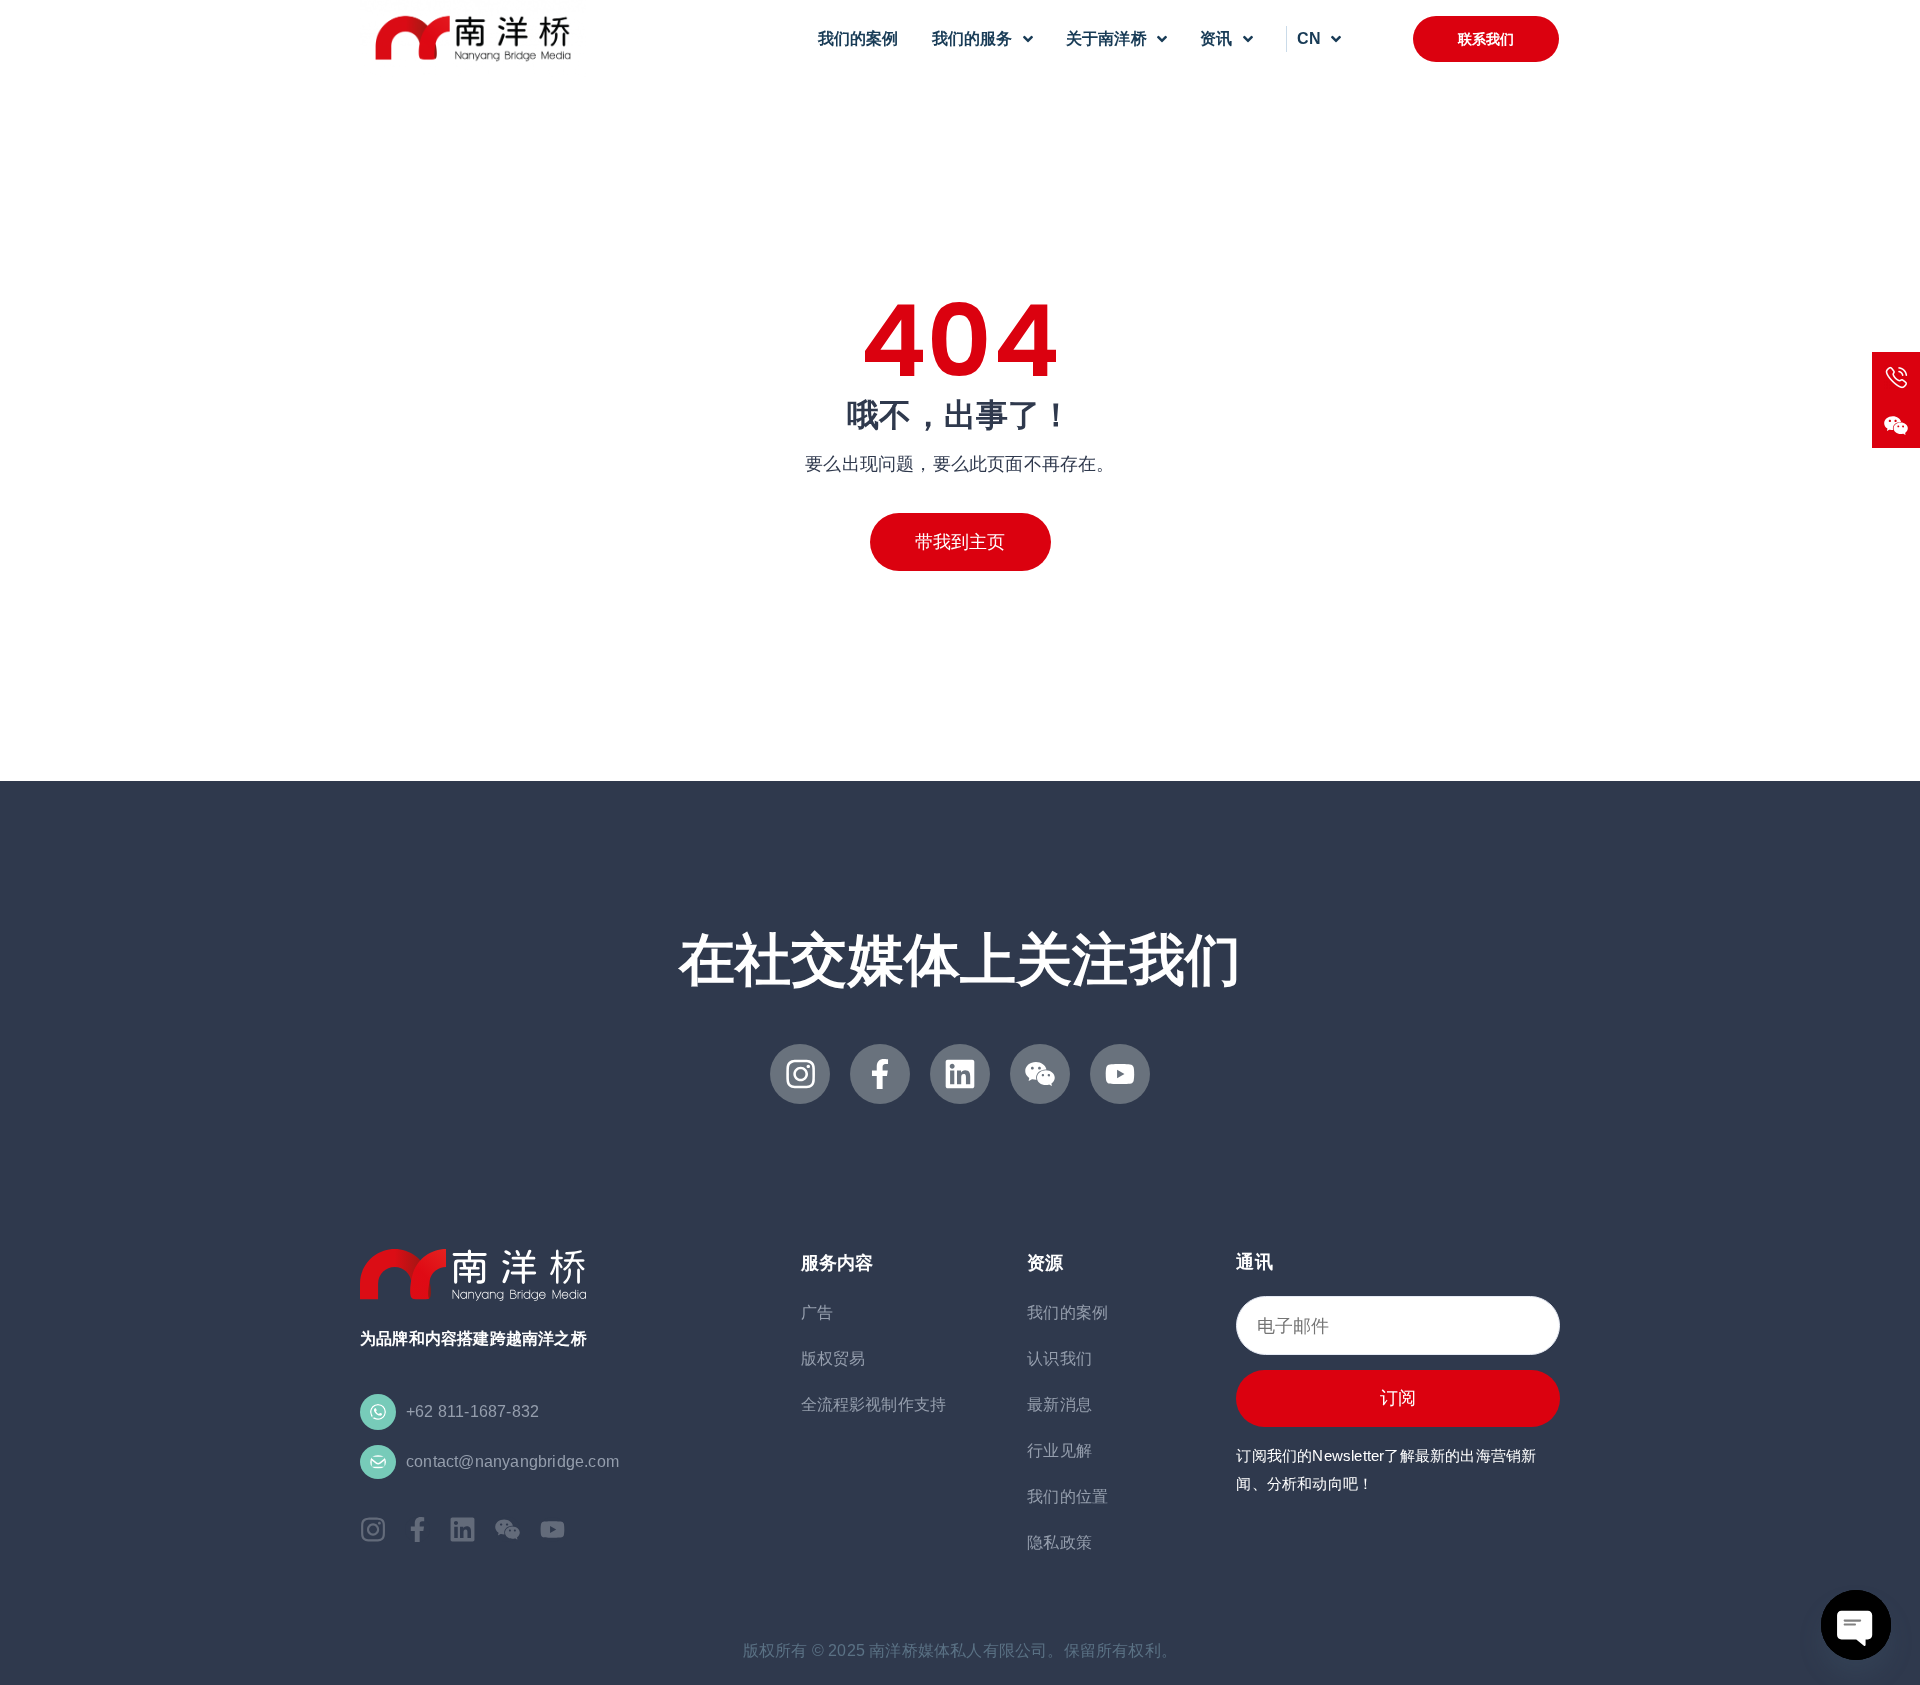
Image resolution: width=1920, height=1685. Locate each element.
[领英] (960, 1074)
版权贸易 (833, 1358)
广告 (817, 1312)
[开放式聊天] (1856, 1625)
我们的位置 (1067, 1496)
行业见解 (1059, 1450)
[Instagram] (800, 1074)
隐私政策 (1059, 1542)
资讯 (1216, 38)
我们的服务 (972, 38)
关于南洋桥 (1106, 38)
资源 (1045, 1262)
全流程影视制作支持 (874, 1404)
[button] (1486, 39)
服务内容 (837, 1262)
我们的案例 (858, 38)
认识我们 (1059, 1358)
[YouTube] (1120, 1074)
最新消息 (1059, 1404)
